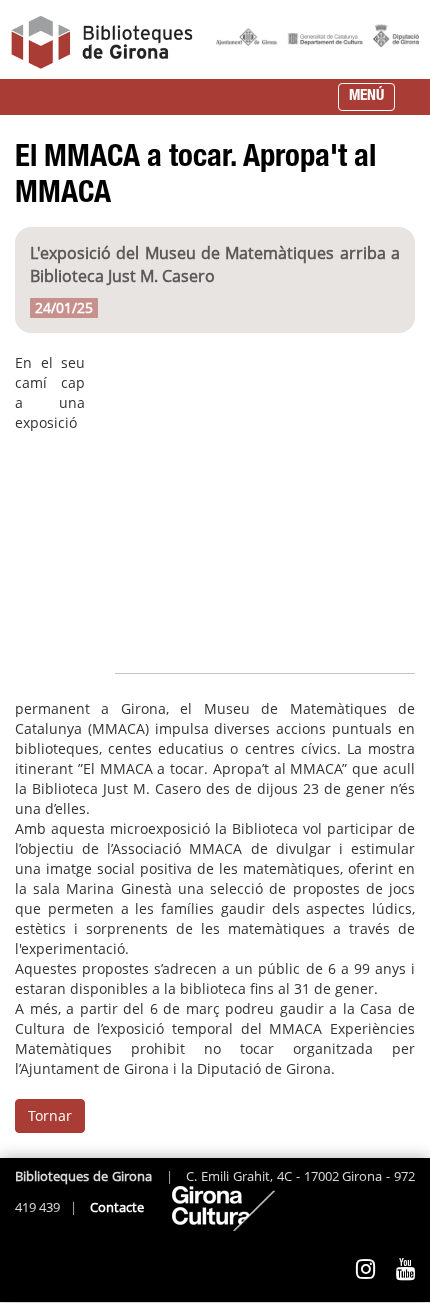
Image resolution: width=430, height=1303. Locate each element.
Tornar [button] (50, 1115)
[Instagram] (365, 1269)
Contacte (117, 1207)
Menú (366, 96)
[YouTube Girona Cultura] (405, 1269)
